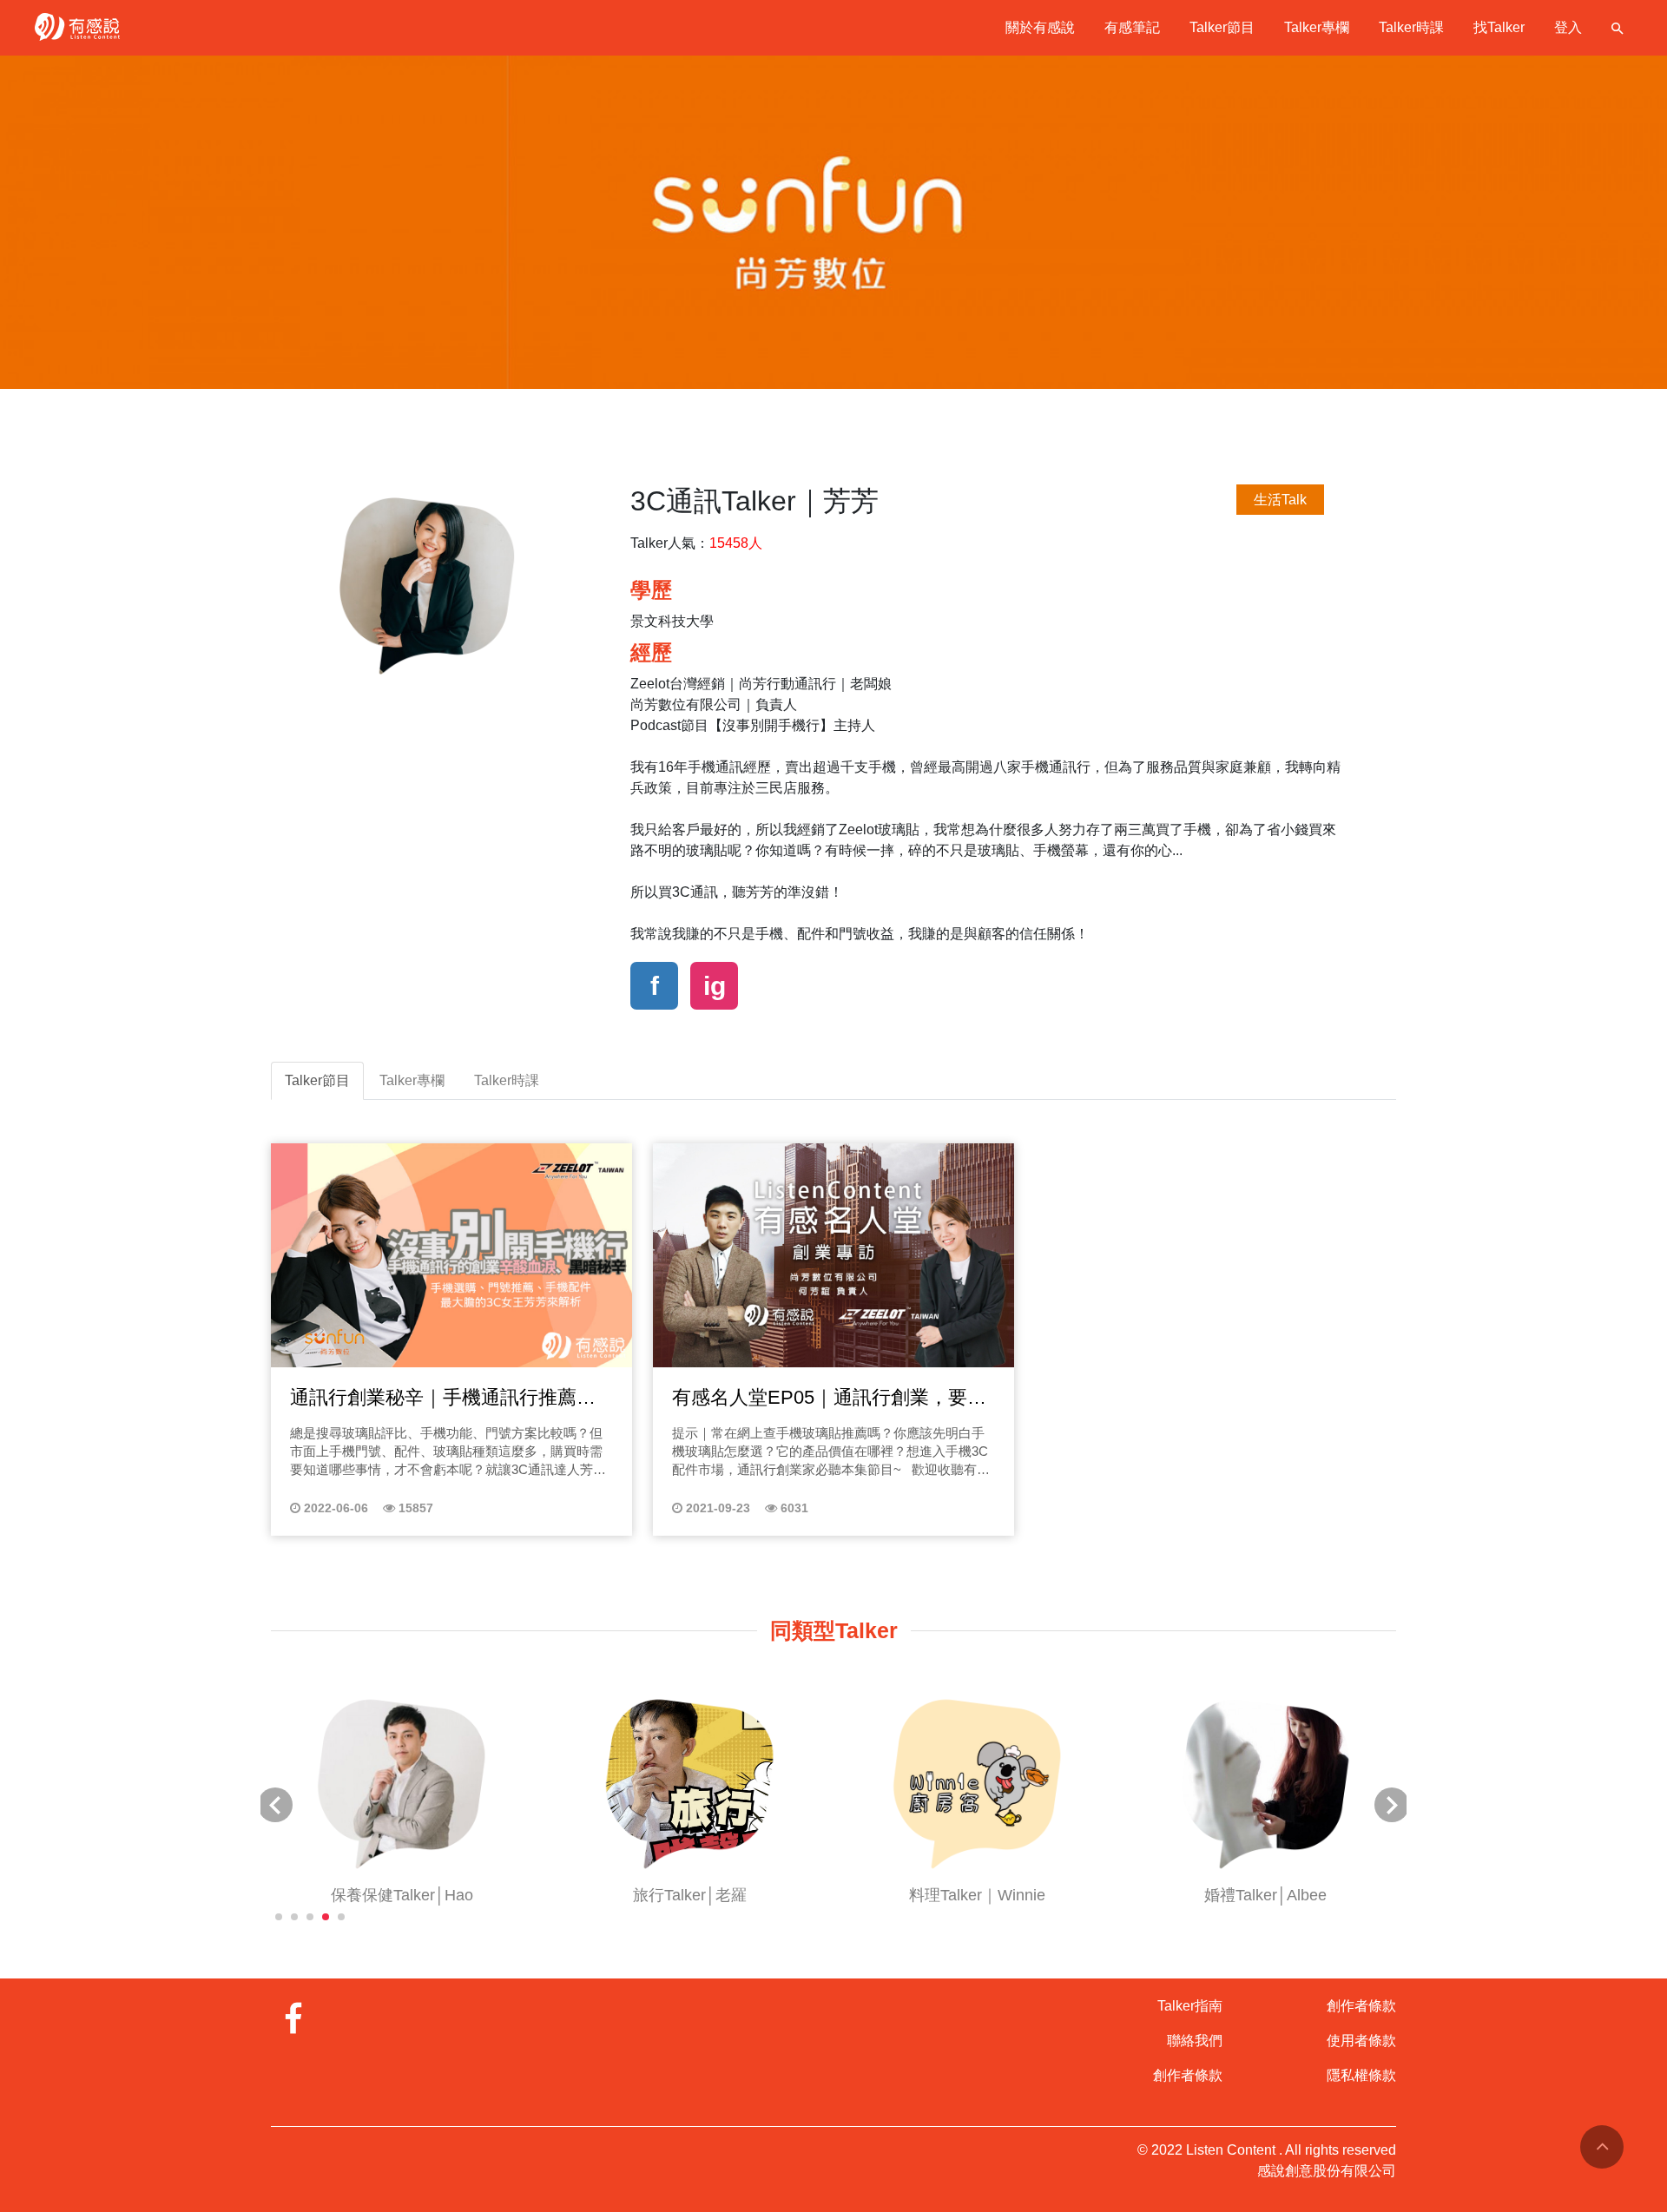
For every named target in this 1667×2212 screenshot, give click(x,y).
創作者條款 (1188, 2075)
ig (715, 986)
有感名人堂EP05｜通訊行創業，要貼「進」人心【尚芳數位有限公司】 (829, 1399)
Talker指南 (1190, 2006)
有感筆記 (1132, 27)
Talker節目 (1222, 27)
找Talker (1499, 27)
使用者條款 (1361, 2041)
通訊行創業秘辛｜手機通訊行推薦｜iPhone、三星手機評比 (443, 1399)
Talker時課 (1411, 27)
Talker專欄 (1317, 27)
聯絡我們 (1195, 2041)
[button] (279, 1917)
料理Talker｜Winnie (977, 1895)
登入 (1568, 27)
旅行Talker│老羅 (690, 1895)
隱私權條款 (1361, 2075)
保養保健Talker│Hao (402, 1895)
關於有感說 (1040, 27)
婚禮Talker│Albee (1265, 1895)
